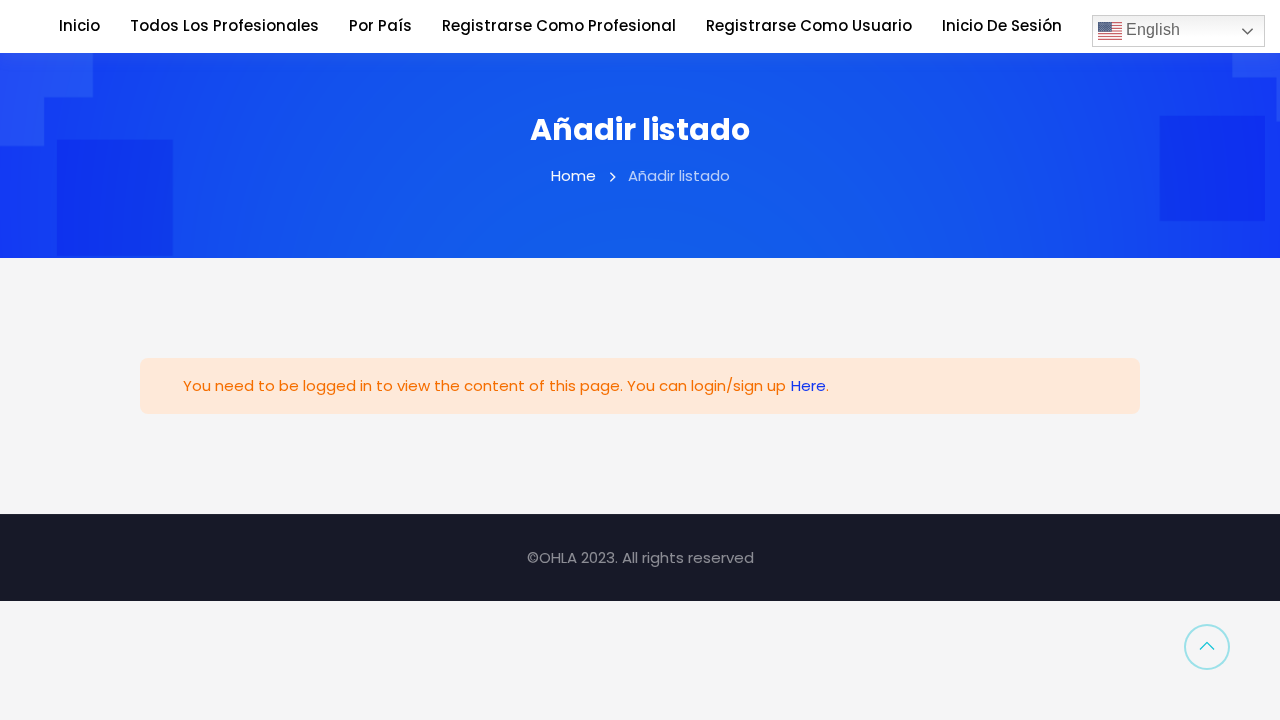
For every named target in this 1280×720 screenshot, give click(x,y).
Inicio (79, 25)
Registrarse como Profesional (559, 25)
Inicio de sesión (1002, 25)
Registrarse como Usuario (809, 25)
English (1151, 29)
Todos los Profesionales (224, 25)
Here (808, 385)
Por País (380, 25)
